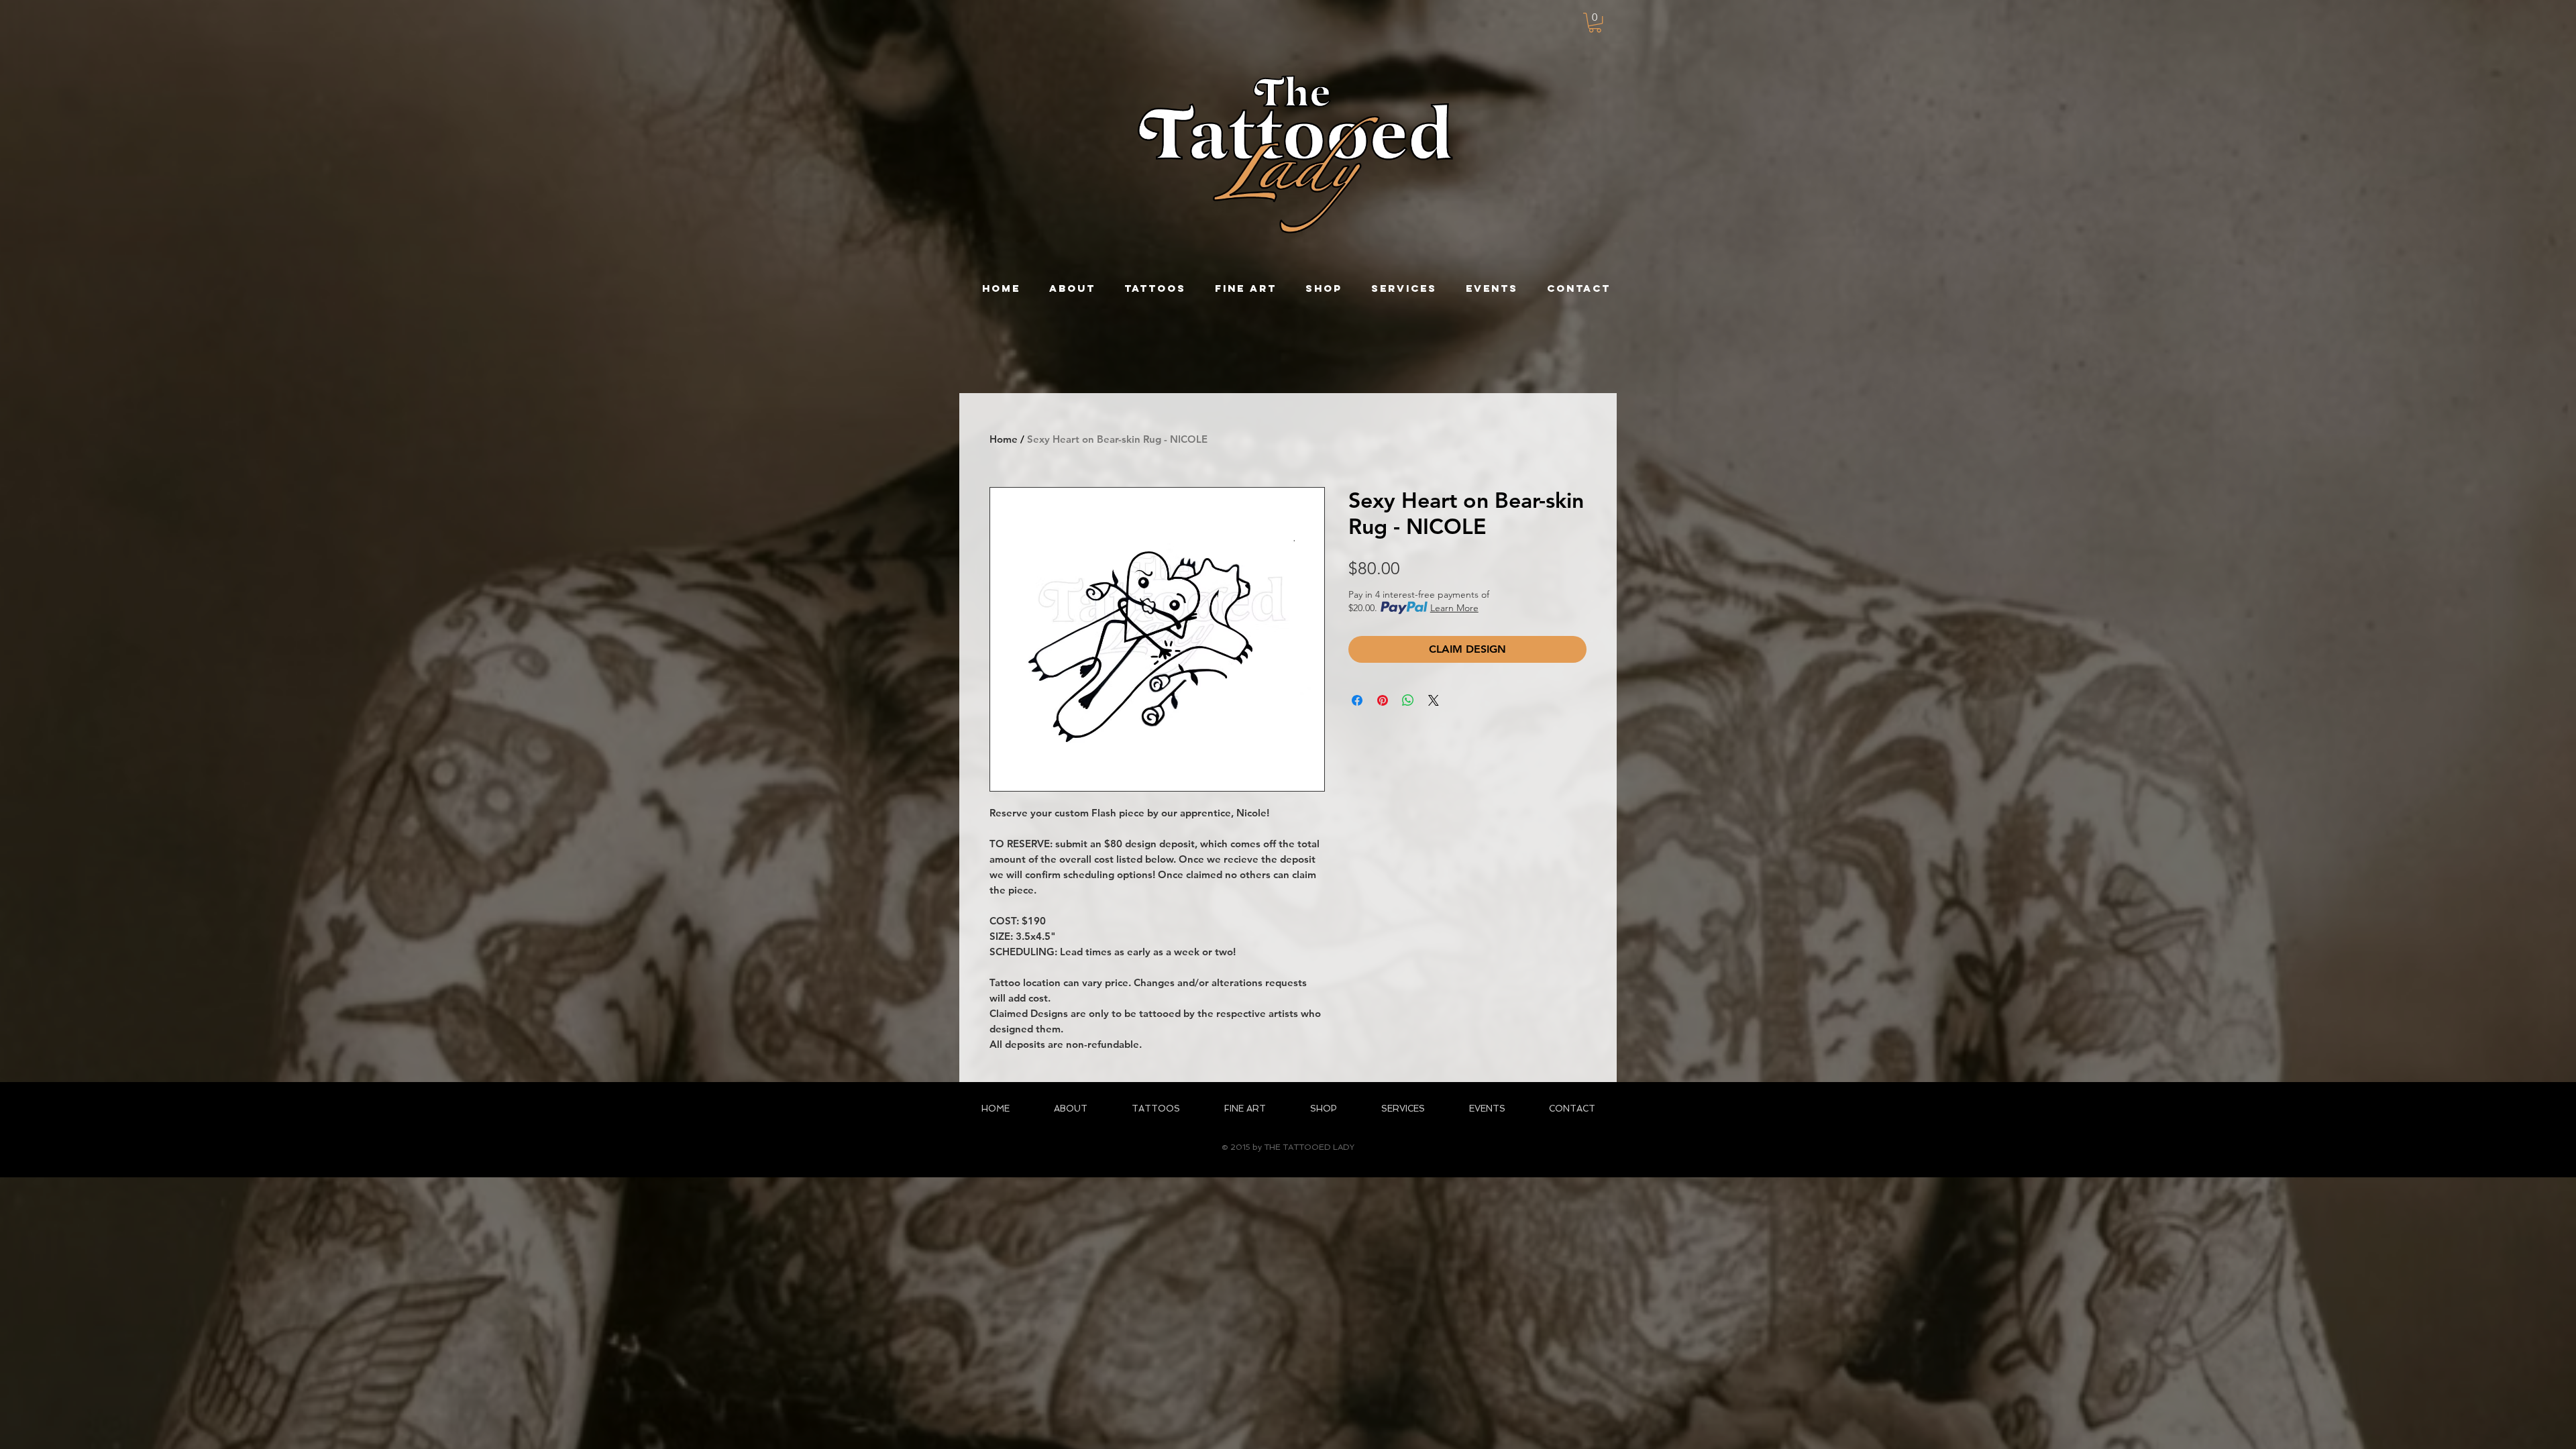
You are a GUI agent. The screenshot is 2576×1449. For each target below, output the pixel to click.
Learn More (1454, 608)
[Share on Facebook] (1357, 700)
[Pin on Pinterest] (1383, 700)
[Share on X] (1434, 700)
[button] (1595, 22)
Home (1004, 439)
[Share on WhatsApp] (1408, 700)
